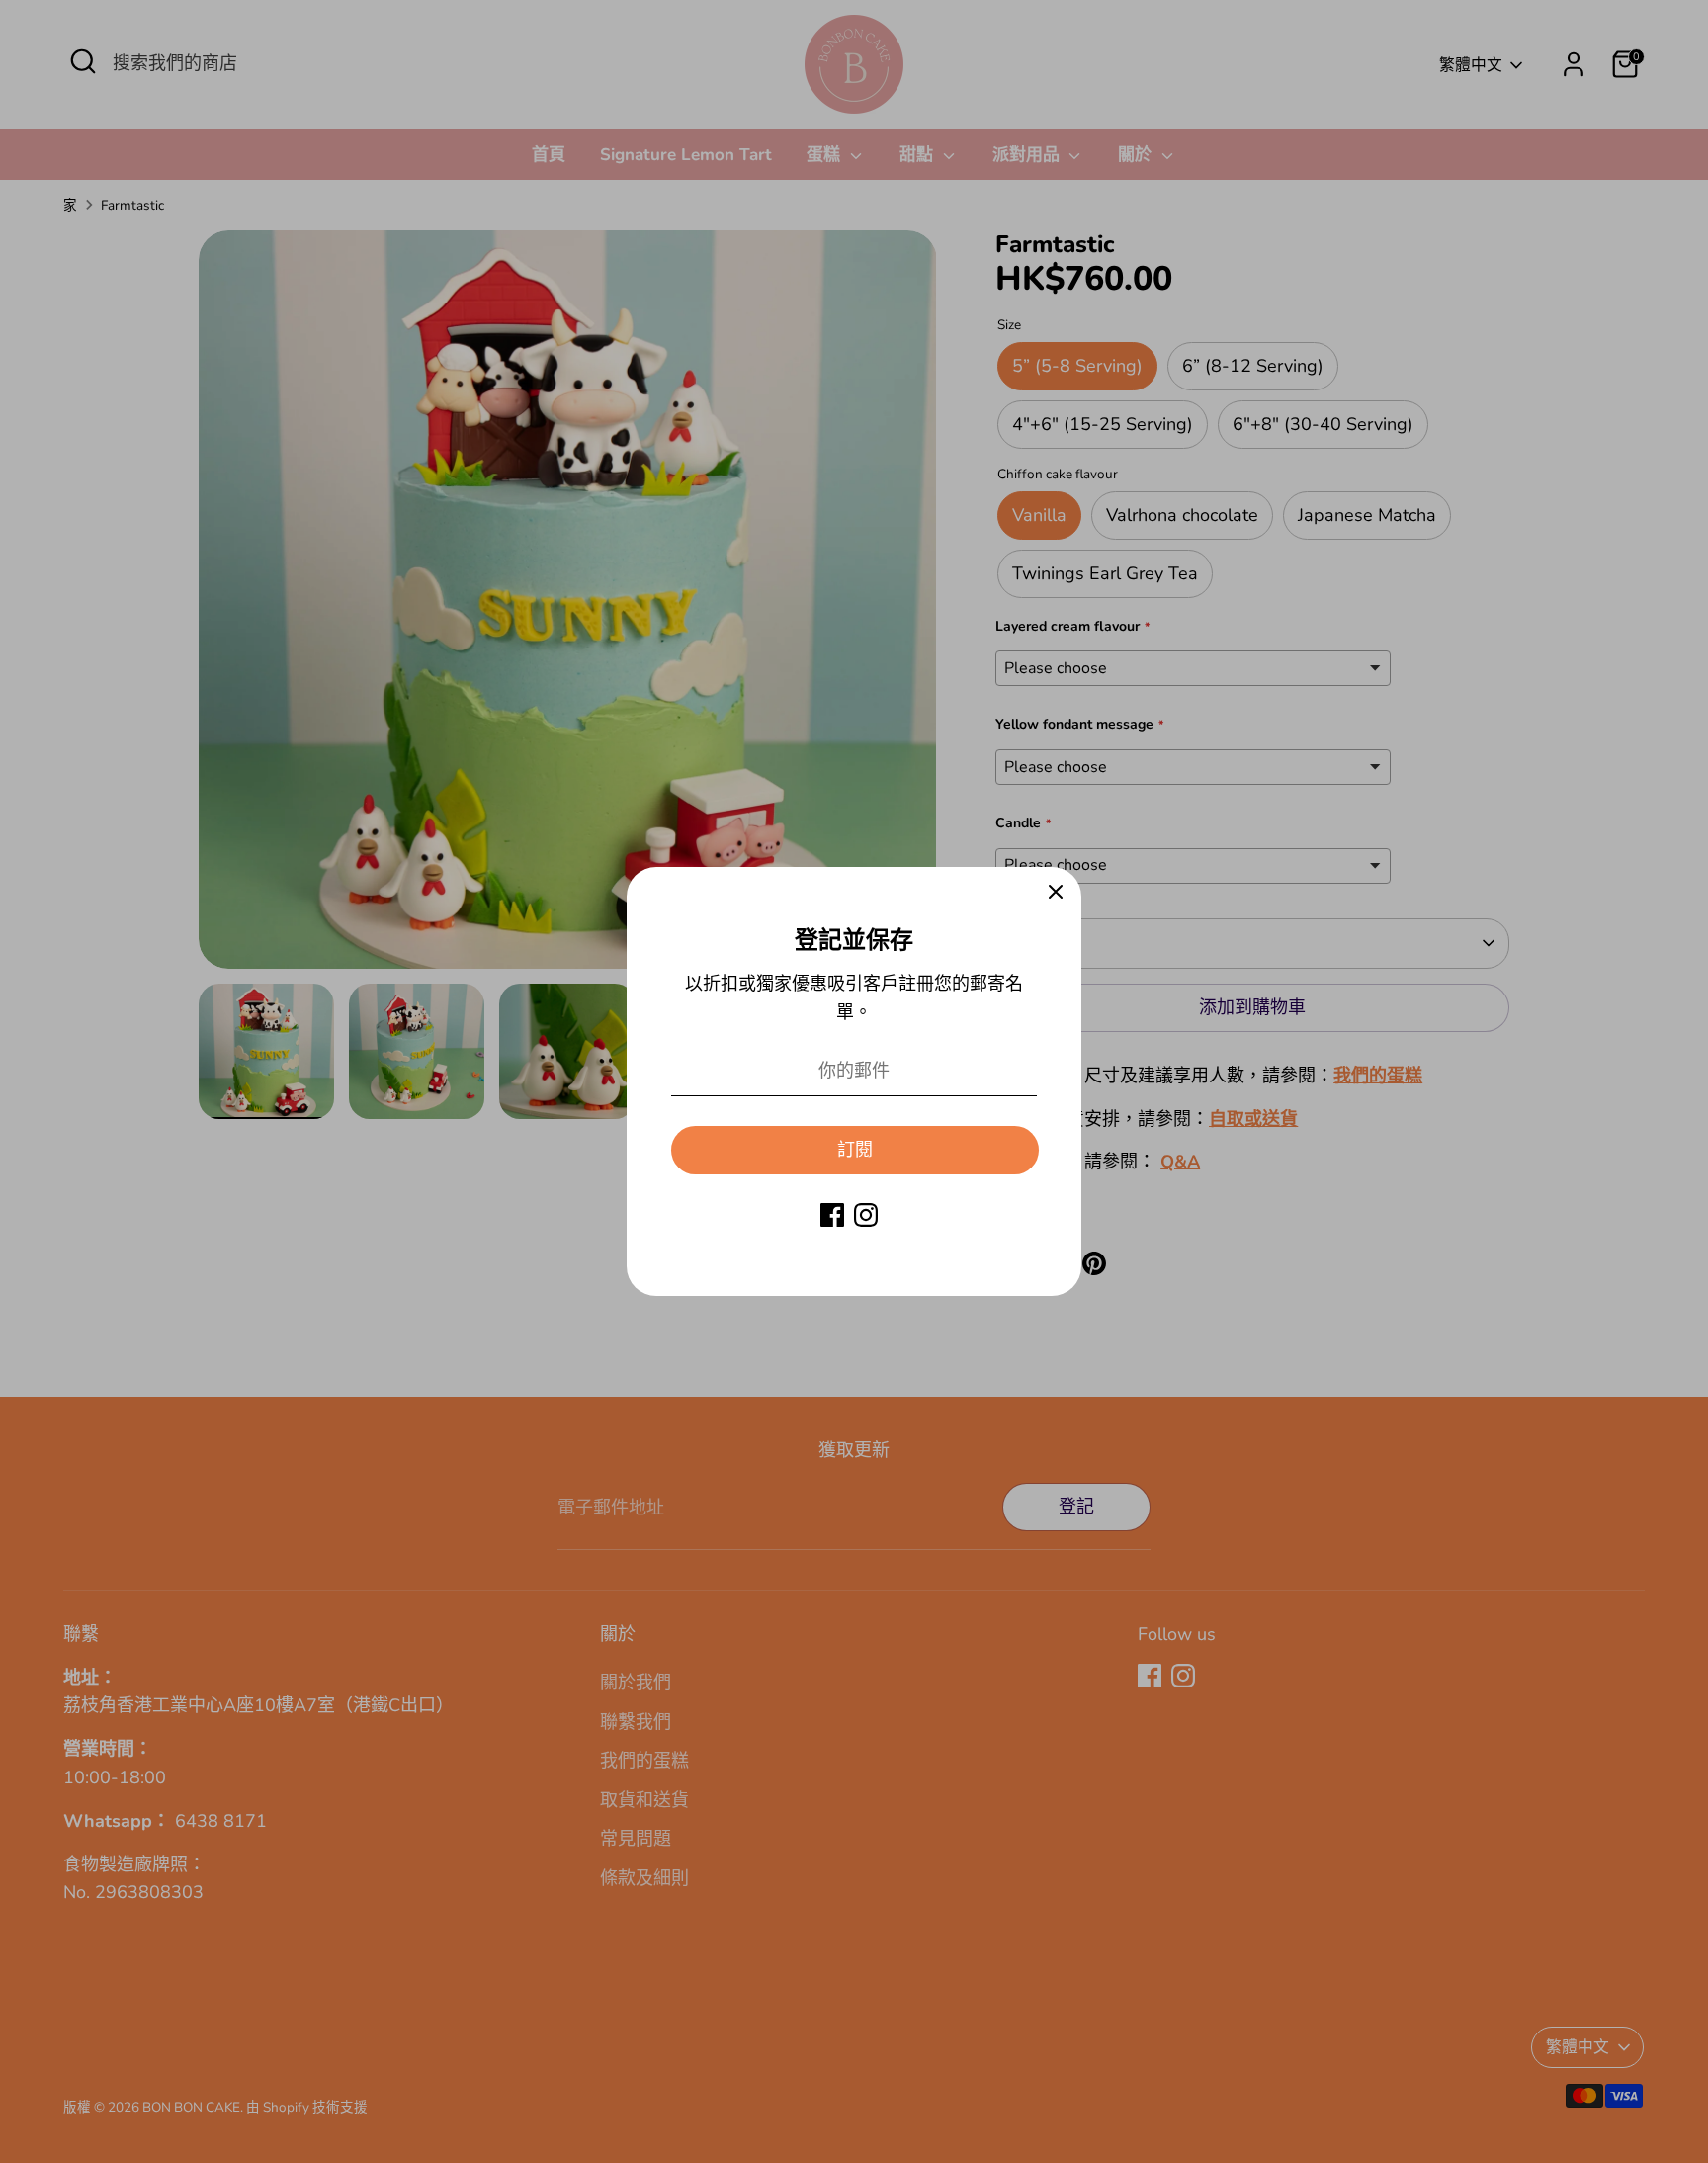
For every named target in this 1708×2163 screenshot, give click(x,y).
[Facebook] (832, 1215)
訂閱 (855, 1150)
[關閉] (1056, 893)
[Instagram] (866, 1215)
